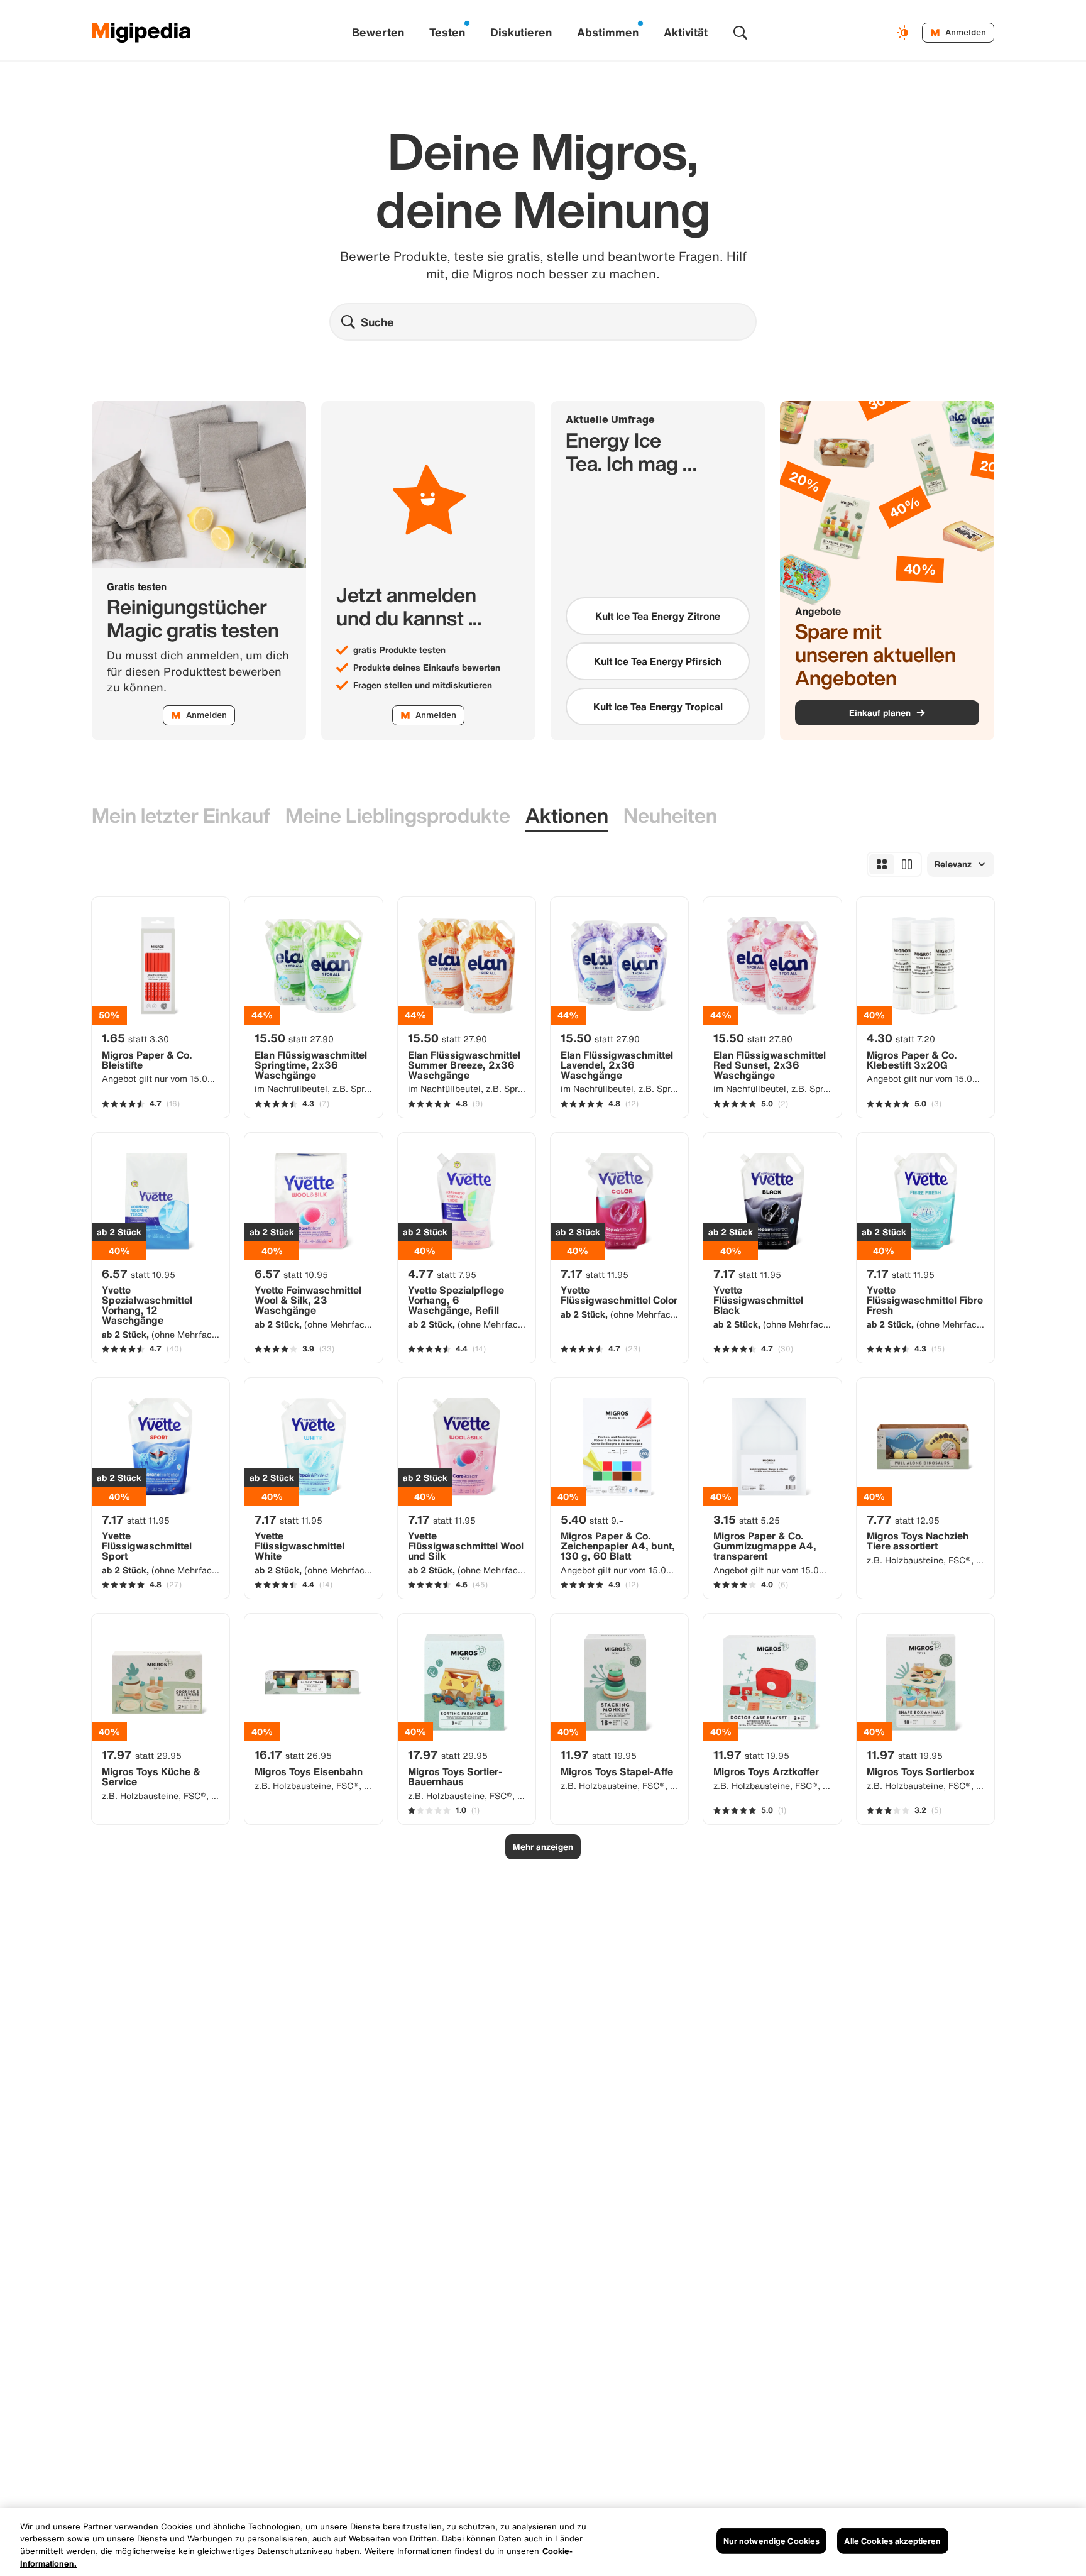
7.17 (595, 1274)
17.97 (142, 1754)
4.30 (901, 1038)
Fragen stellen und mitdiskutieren (423, 685)
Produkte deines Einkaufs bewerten (427, 668)
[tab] (181, 816)
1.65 (135, 1038)
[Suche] (740, 33)
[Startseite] (141, 33)
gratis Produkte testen (399, 650)
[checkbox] (658, 616)
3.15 (747, 1519)
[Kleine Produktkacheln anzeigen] (882, 864)
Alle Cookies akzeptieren (892, 2541)
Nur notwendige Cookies (772, 2541)
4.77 (442, 1274)
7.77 (903, 1519)
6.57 (139, 1274)
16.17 (293, 1754)
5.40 (592, 1519)
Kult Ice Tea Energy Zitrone (658, 616)
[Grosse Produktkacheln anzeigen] (907, 864)
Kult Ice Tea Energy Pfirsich (658, 661)
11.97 (599, 1754)
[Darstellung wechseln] (904, 33)
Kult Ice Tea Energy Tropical (658, 707)
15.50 (294, 1038)
